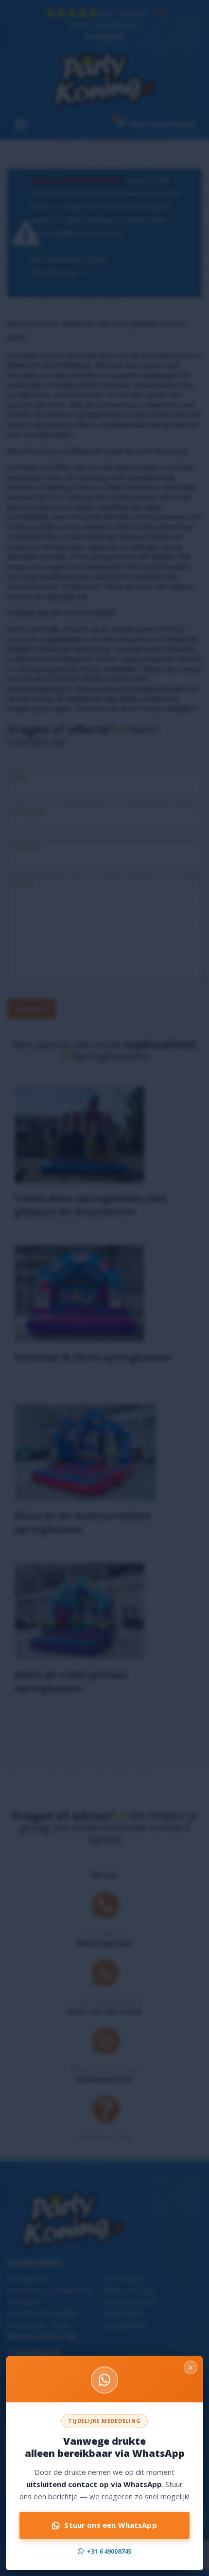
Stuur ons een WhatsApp (110, 2525)
